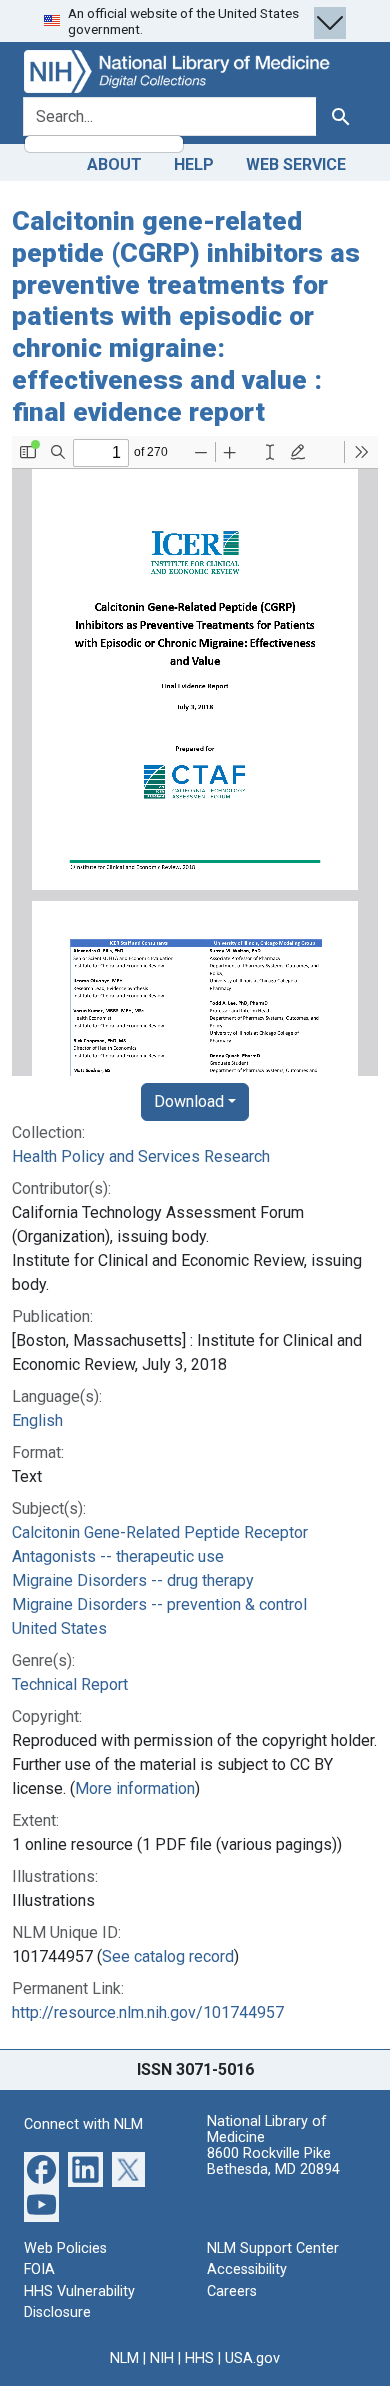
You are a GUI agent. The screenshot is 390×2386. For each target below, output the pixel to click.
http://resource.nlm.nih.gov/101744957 (148, 2012)
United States (59, 1628)
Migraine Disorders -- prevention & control (159, 1604)
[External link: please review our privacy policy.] (41, 2167)
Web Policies (65, 2248)
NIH (162, 2358)
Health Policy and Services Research (141, 1156)
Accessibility (247, 2269)
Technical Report (70, 1684)
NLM (124, 2358)
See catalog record (168, 1956)
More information (135, 1788)
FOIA (39, 2269)
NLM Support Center (273, 2248)
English (37, 1420)
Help (194, 164)
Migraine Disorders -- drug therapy (133, 1580)
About (114, 164)
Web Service (296, 164)
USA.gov (252, 2358)
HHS (199, 2358)
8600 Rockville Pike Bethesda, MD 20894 (273, 2161)
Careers (232, 2291)
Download (189, 1101)
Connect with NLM (83, 2124)
